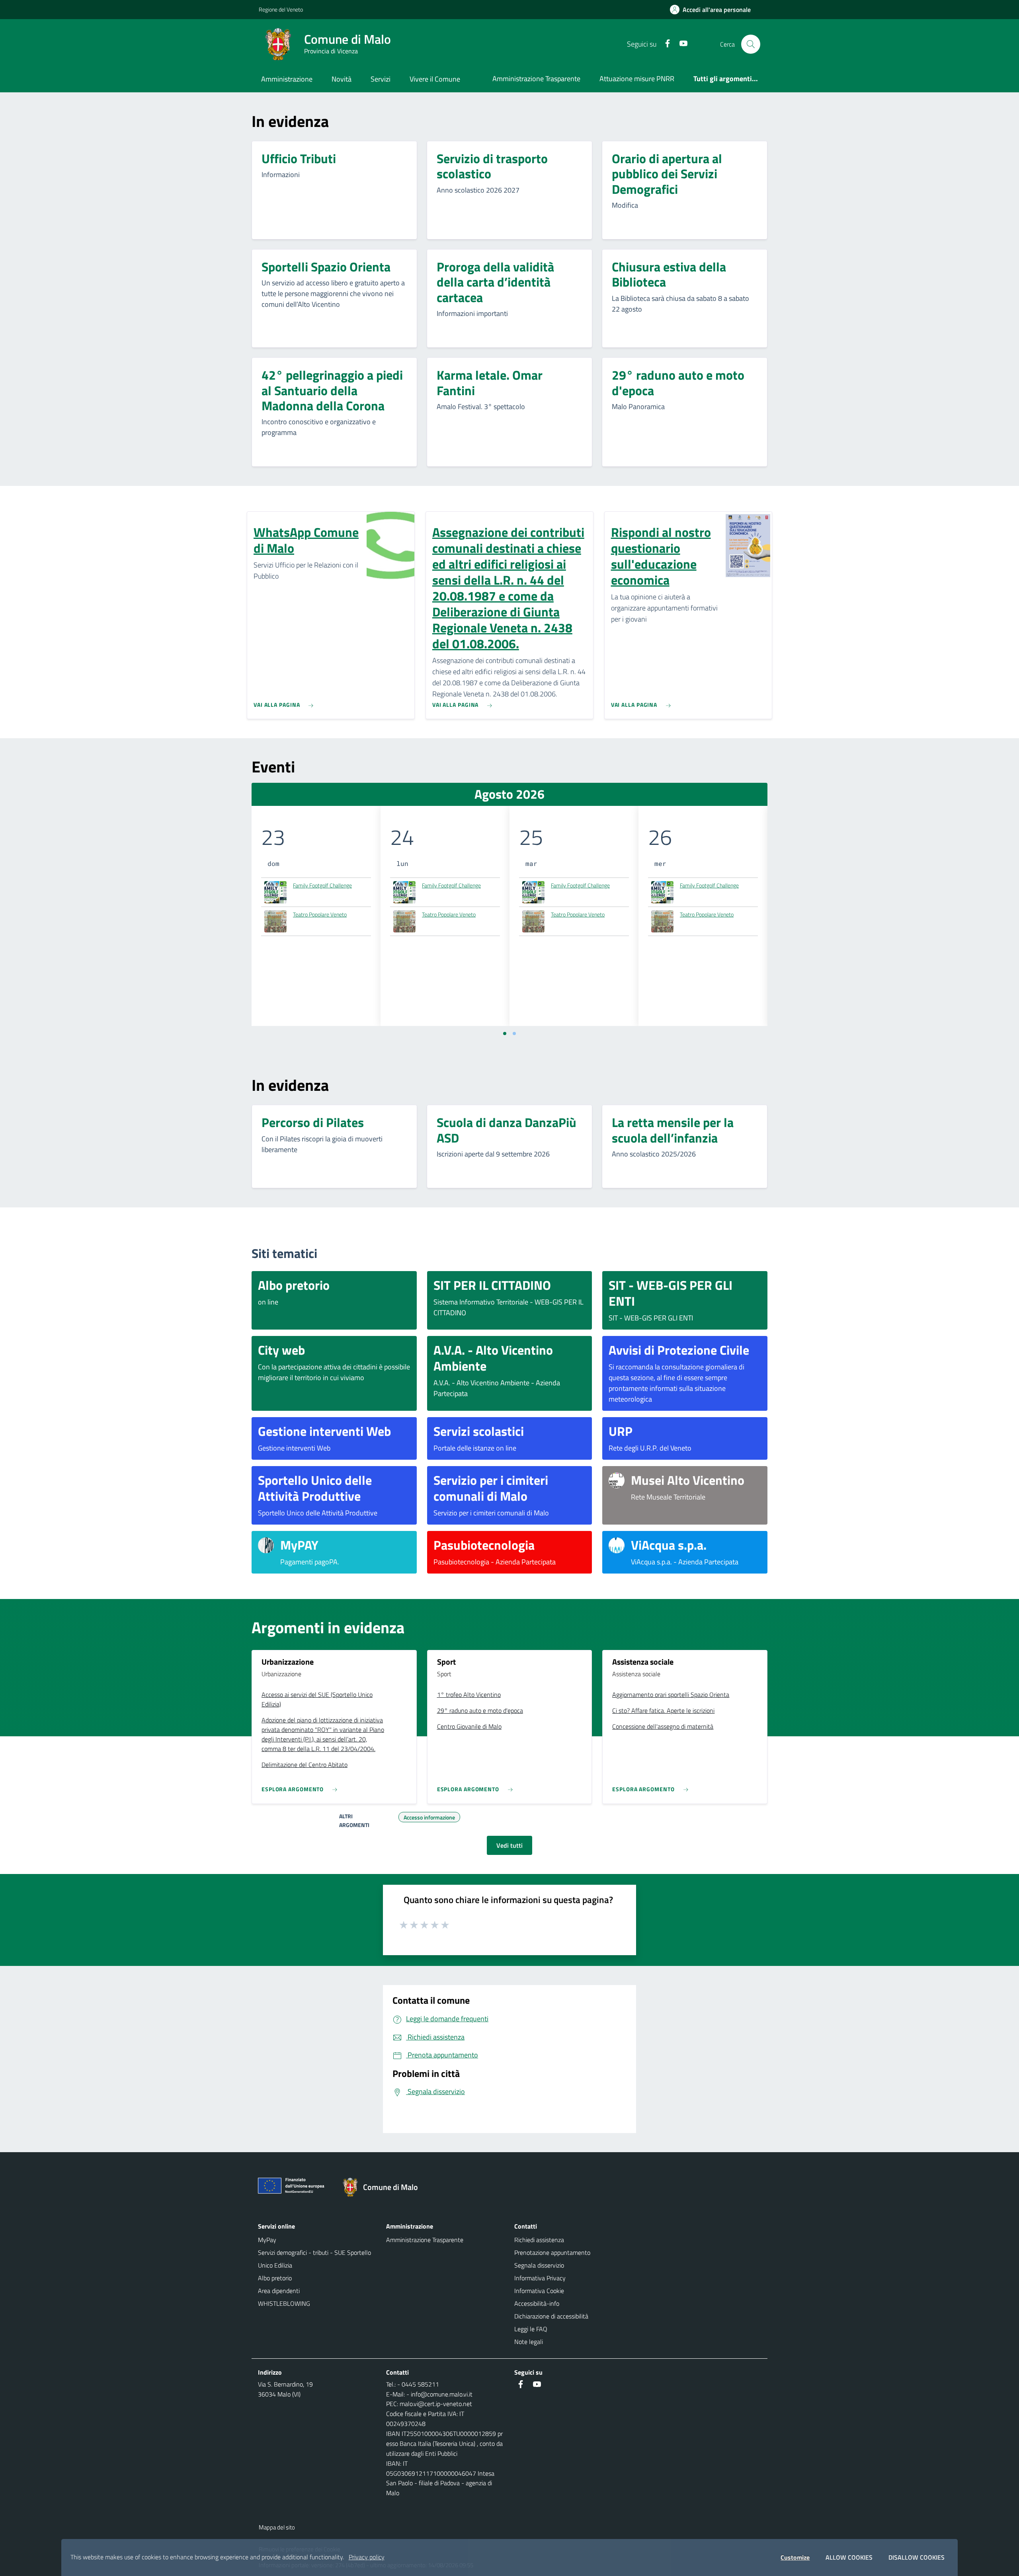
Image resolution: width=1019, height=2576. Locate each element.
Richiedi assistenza (539, 2240)
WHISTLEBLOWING (284, 2303)
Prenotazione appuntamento (552, 2252)
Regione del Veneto (281, 9)
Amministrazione (287, 79)
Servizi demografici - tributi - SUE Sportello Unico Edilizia (314, 2259)
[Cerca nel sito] (751, 44)
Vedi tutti (509, 1845)
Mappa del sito (277, 2527)
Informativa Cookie (539, 2291)
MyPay (267, 2240)
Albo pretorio (275, 2278)
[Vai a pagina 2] (514, 1034)
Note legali (529, 2342)
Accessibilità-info (537, 2303)
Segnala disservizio (539, 2265)
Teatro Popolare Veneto (320, 914)
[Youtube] (680, 44)
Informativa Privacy (540, 2278)
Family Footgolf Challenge (322, 885)
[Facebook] (664, 44)
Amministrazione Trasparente (536, 79)
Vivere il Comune (435, 79)
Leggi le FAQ (531, 2329)
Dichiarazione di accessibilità (551, 2316)
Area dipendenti (279, 2291)
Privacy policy (367, 2557)
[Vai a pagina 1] (505, 1034)
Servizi (381, 79)
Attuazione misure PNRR (637, 79)
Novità (342, 79)
